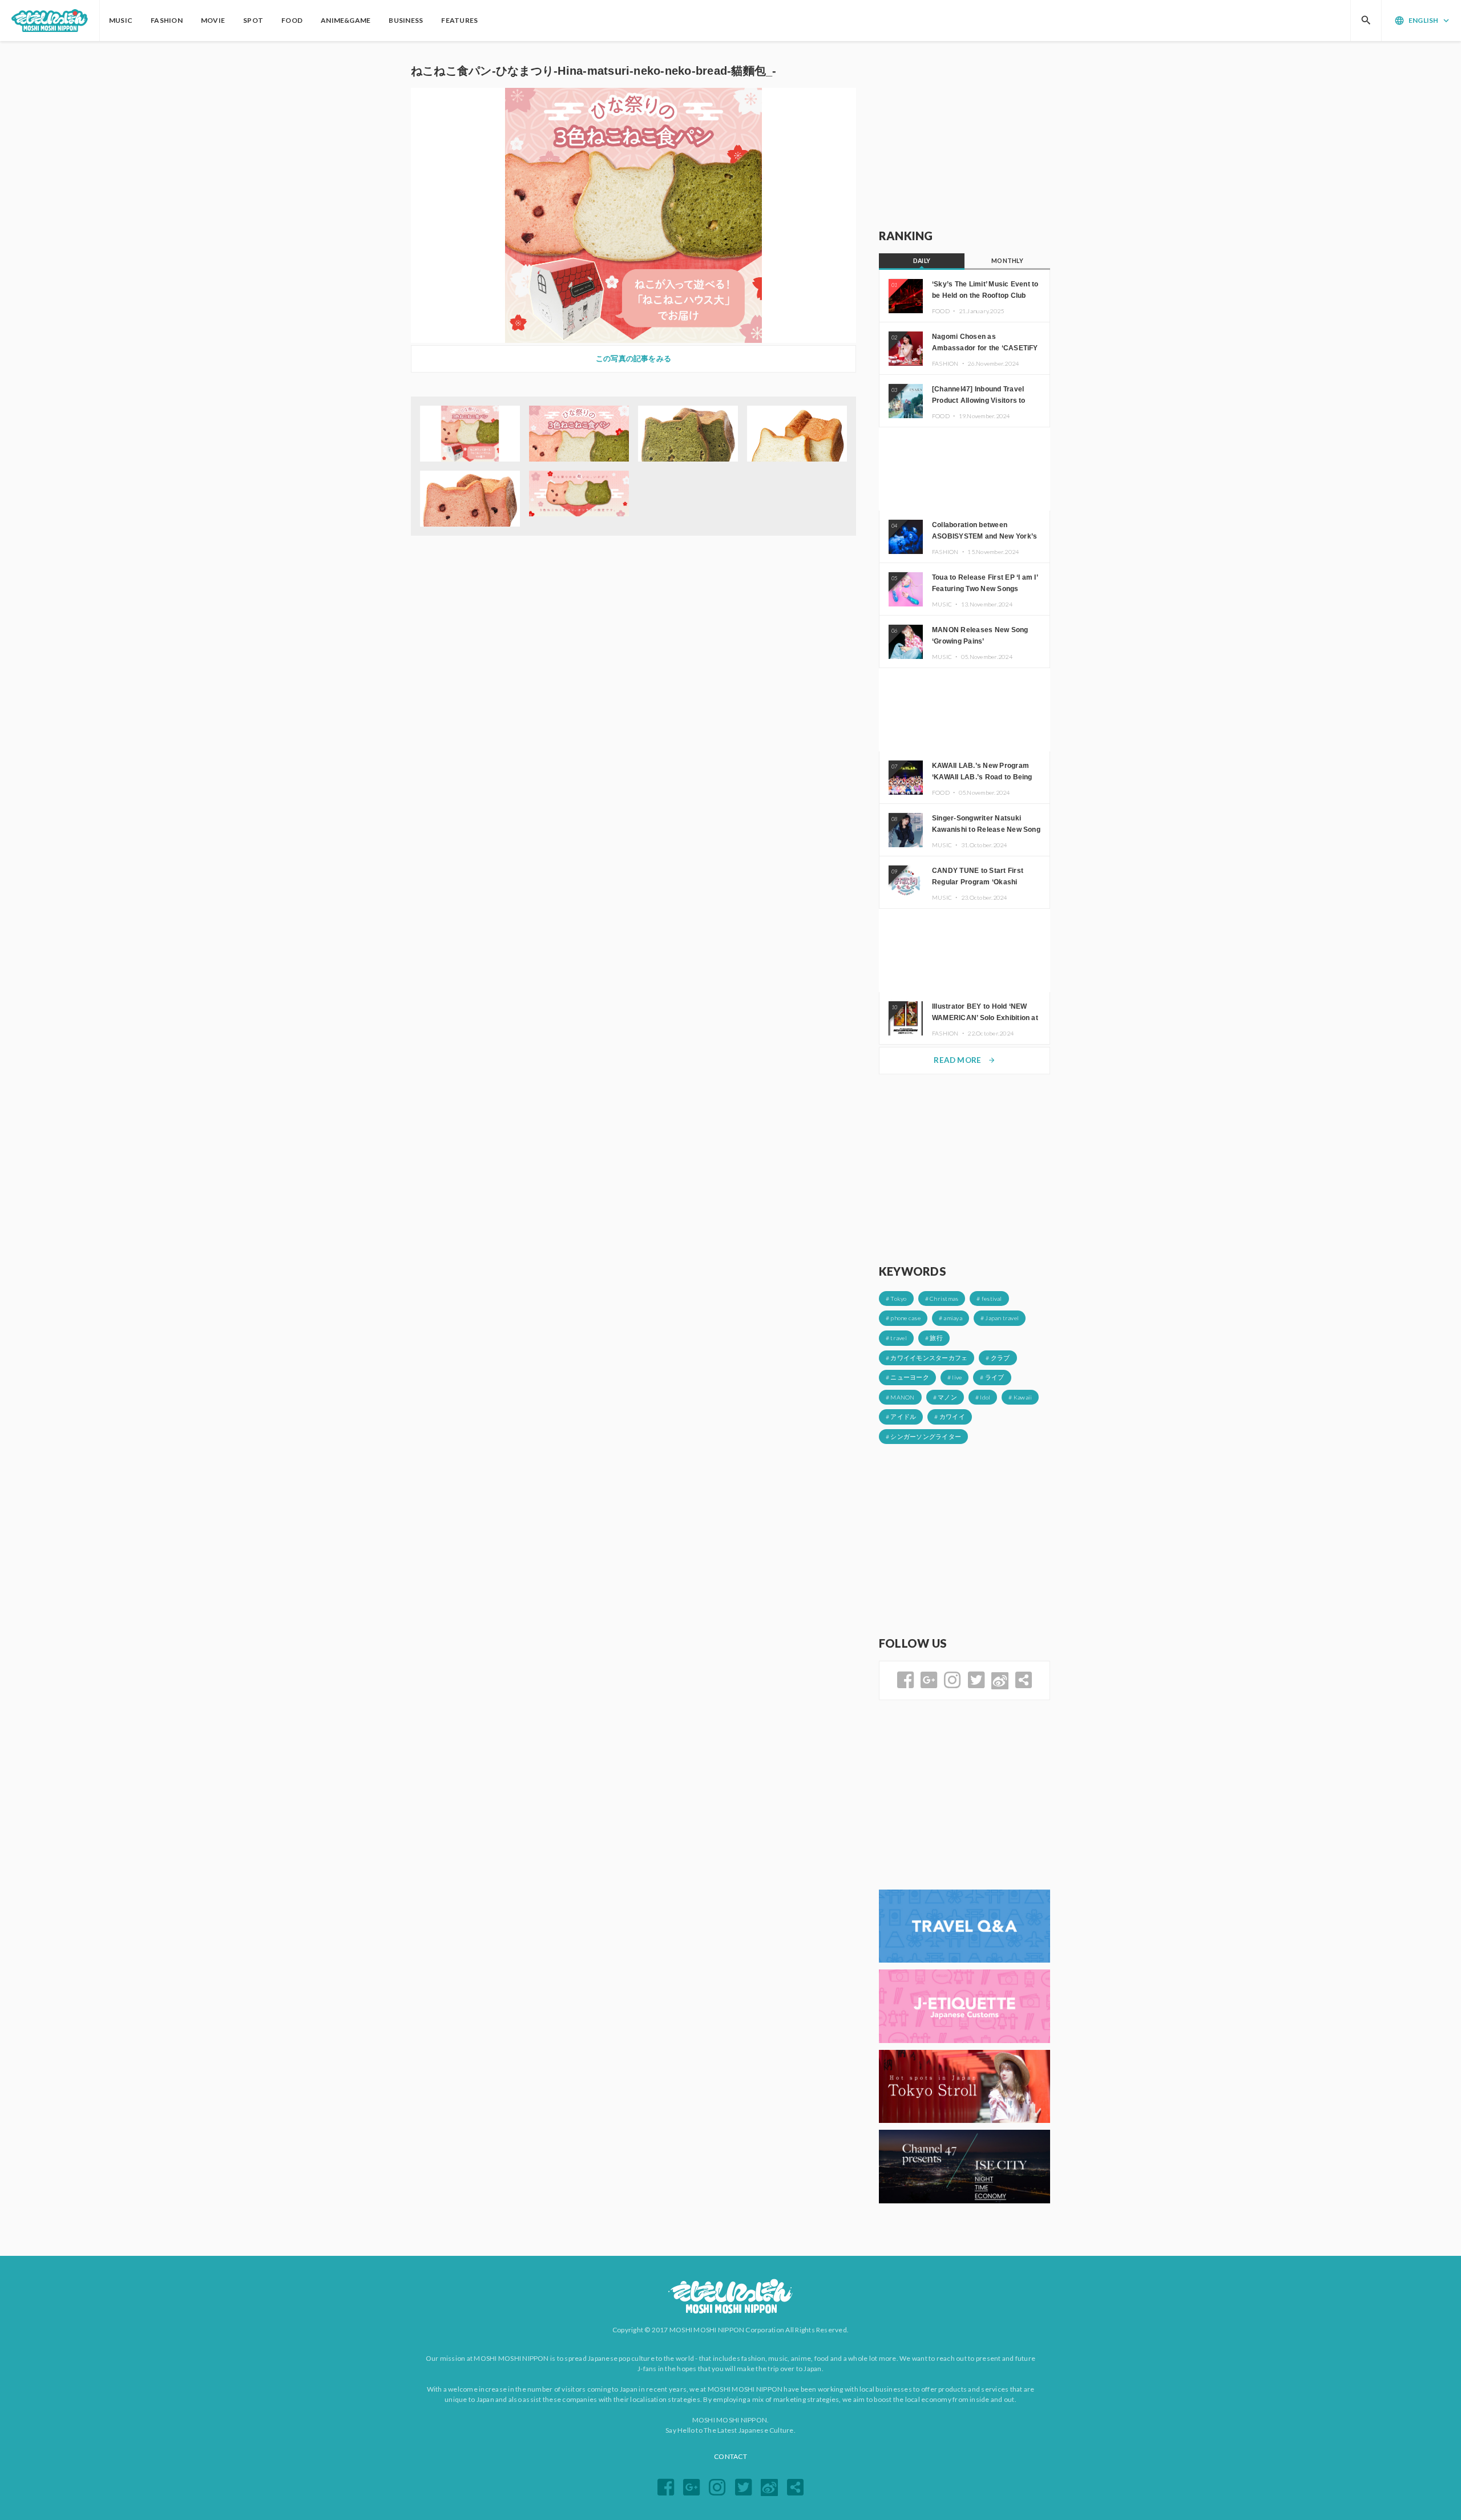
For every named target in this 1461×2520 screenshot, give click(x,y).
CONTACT (730, 2456)
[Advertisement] (964, 135)
